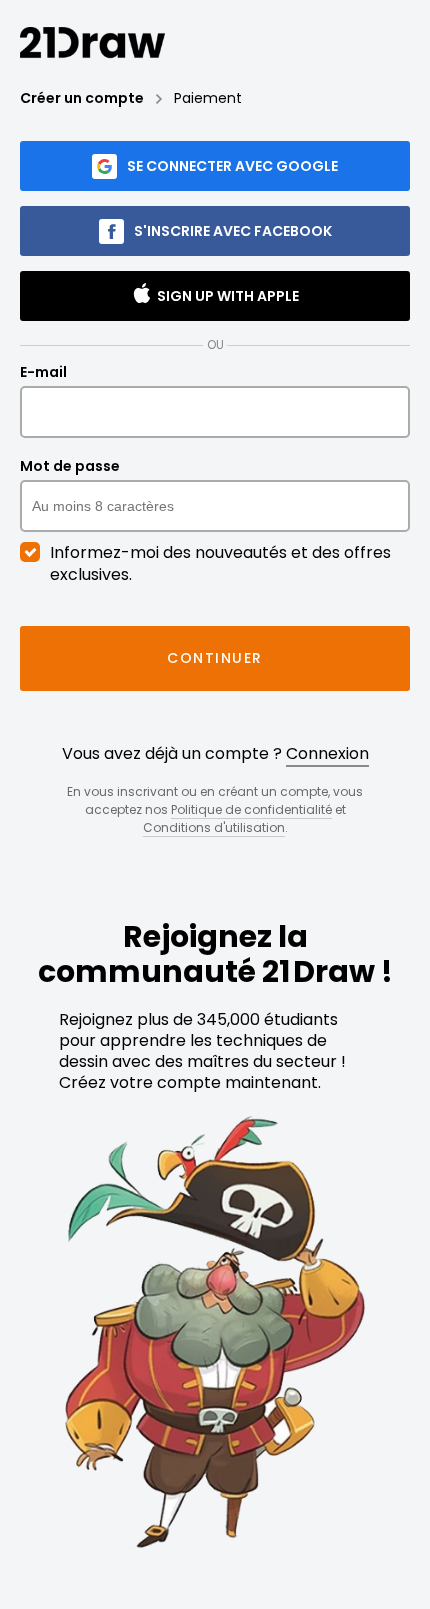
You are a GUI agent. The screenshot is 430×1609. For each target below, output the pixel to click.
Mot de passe (70, 467)
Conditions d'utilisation (214, 827)
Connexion (327, 753)
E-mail (43, 373)
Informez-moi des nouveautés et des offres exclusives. (220, 564)
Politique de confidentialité (251, 809)
